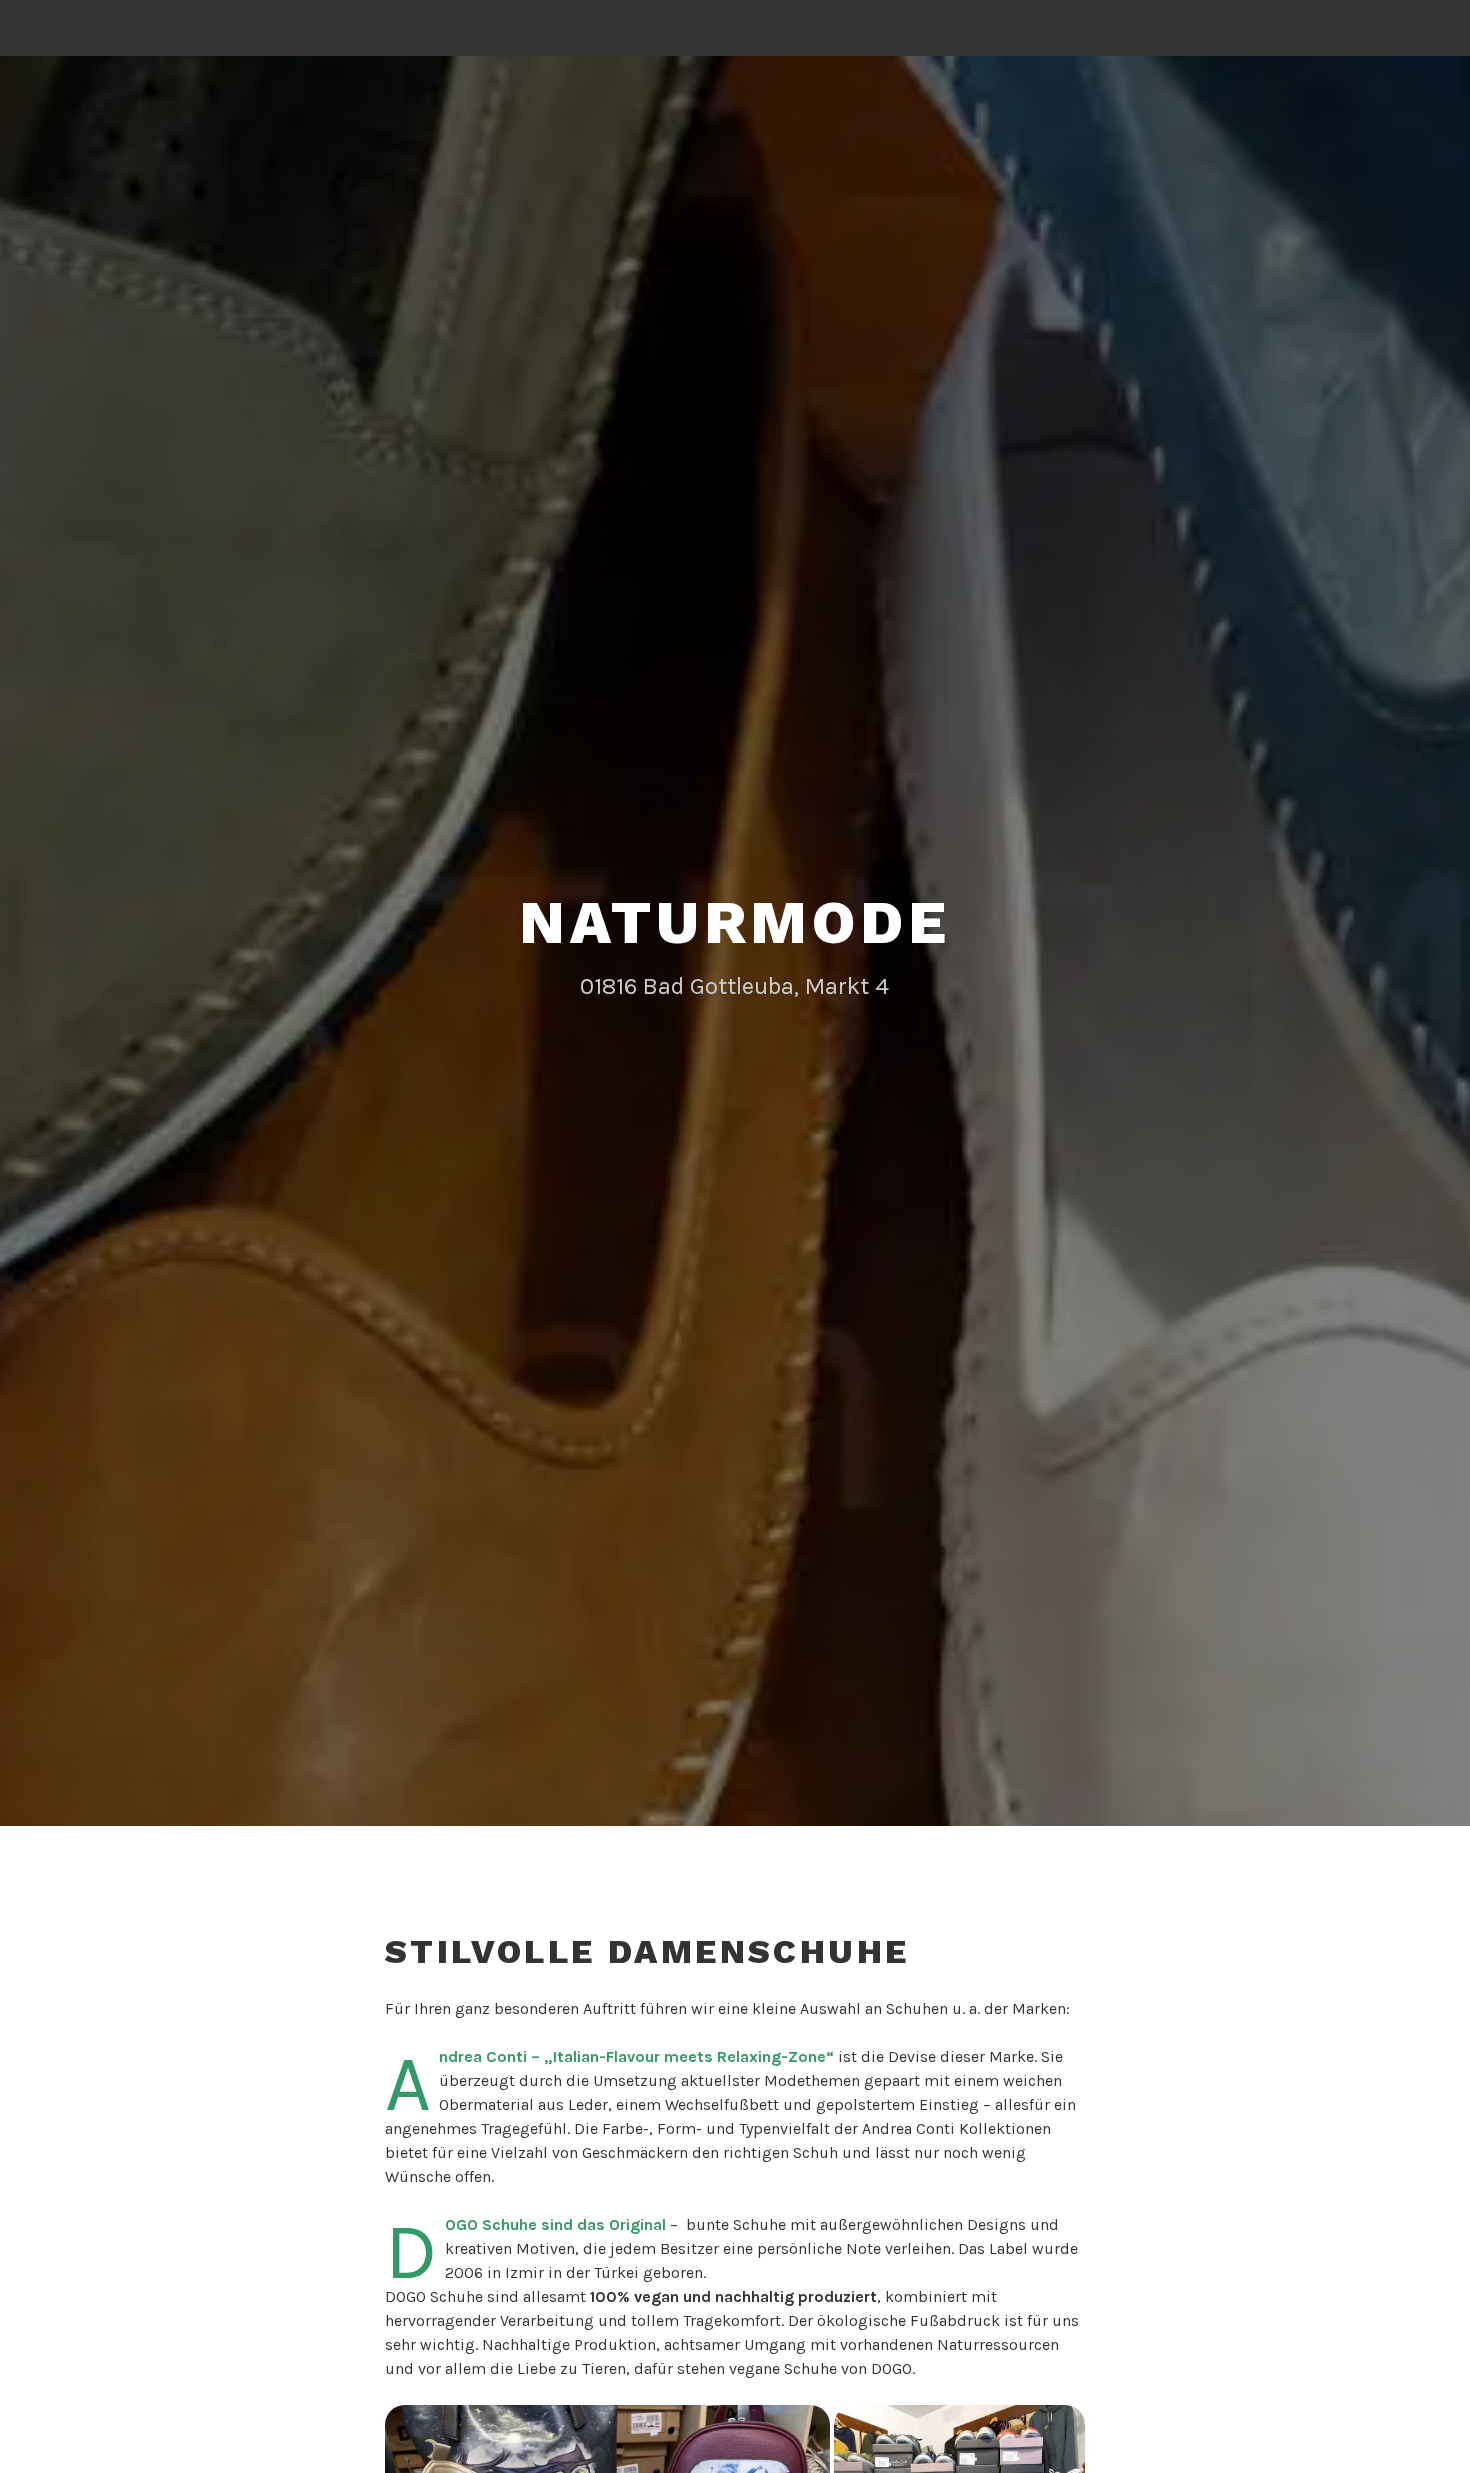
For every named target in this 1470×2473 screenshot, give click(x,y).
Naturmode (734, 922)
